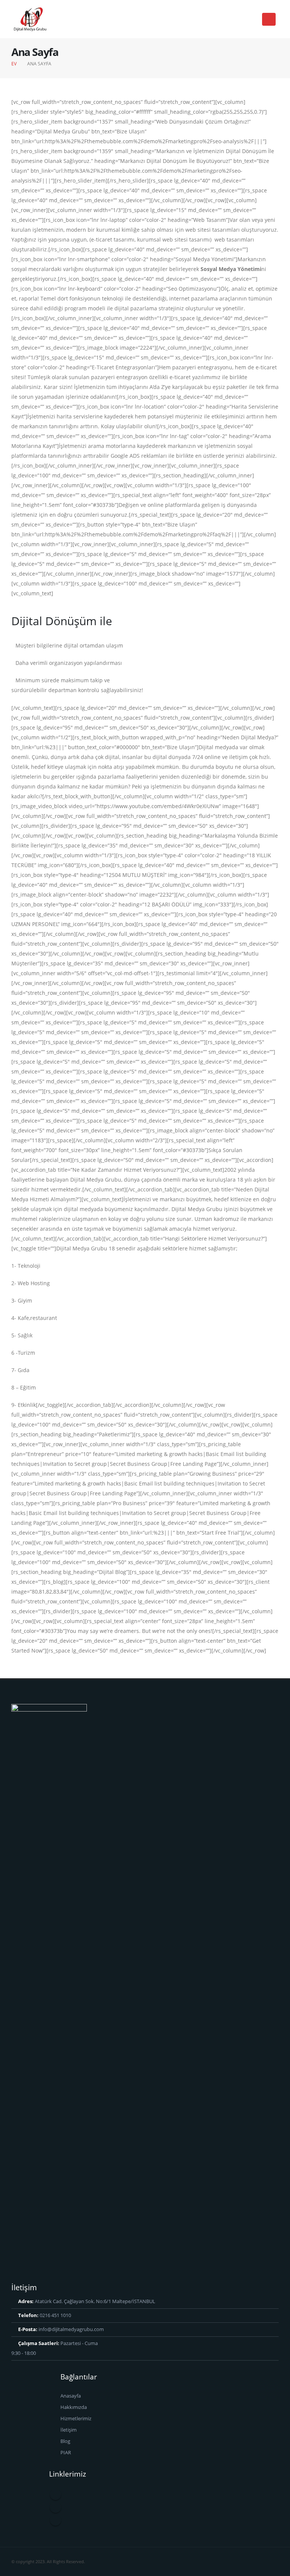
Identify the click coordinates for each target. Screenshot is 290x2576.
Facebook (56, 2494)
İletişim (69, 2430)
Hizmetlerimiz (76, 2419)
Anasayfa (71, 2396)
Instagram (56, 2507)
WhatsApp (56, 2520)
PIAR (66, 2453)
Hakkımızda (74, 2407)
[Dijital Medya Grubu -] (30, 19)
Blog (65, 2441)
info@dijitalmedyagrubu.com (71, 2329)
